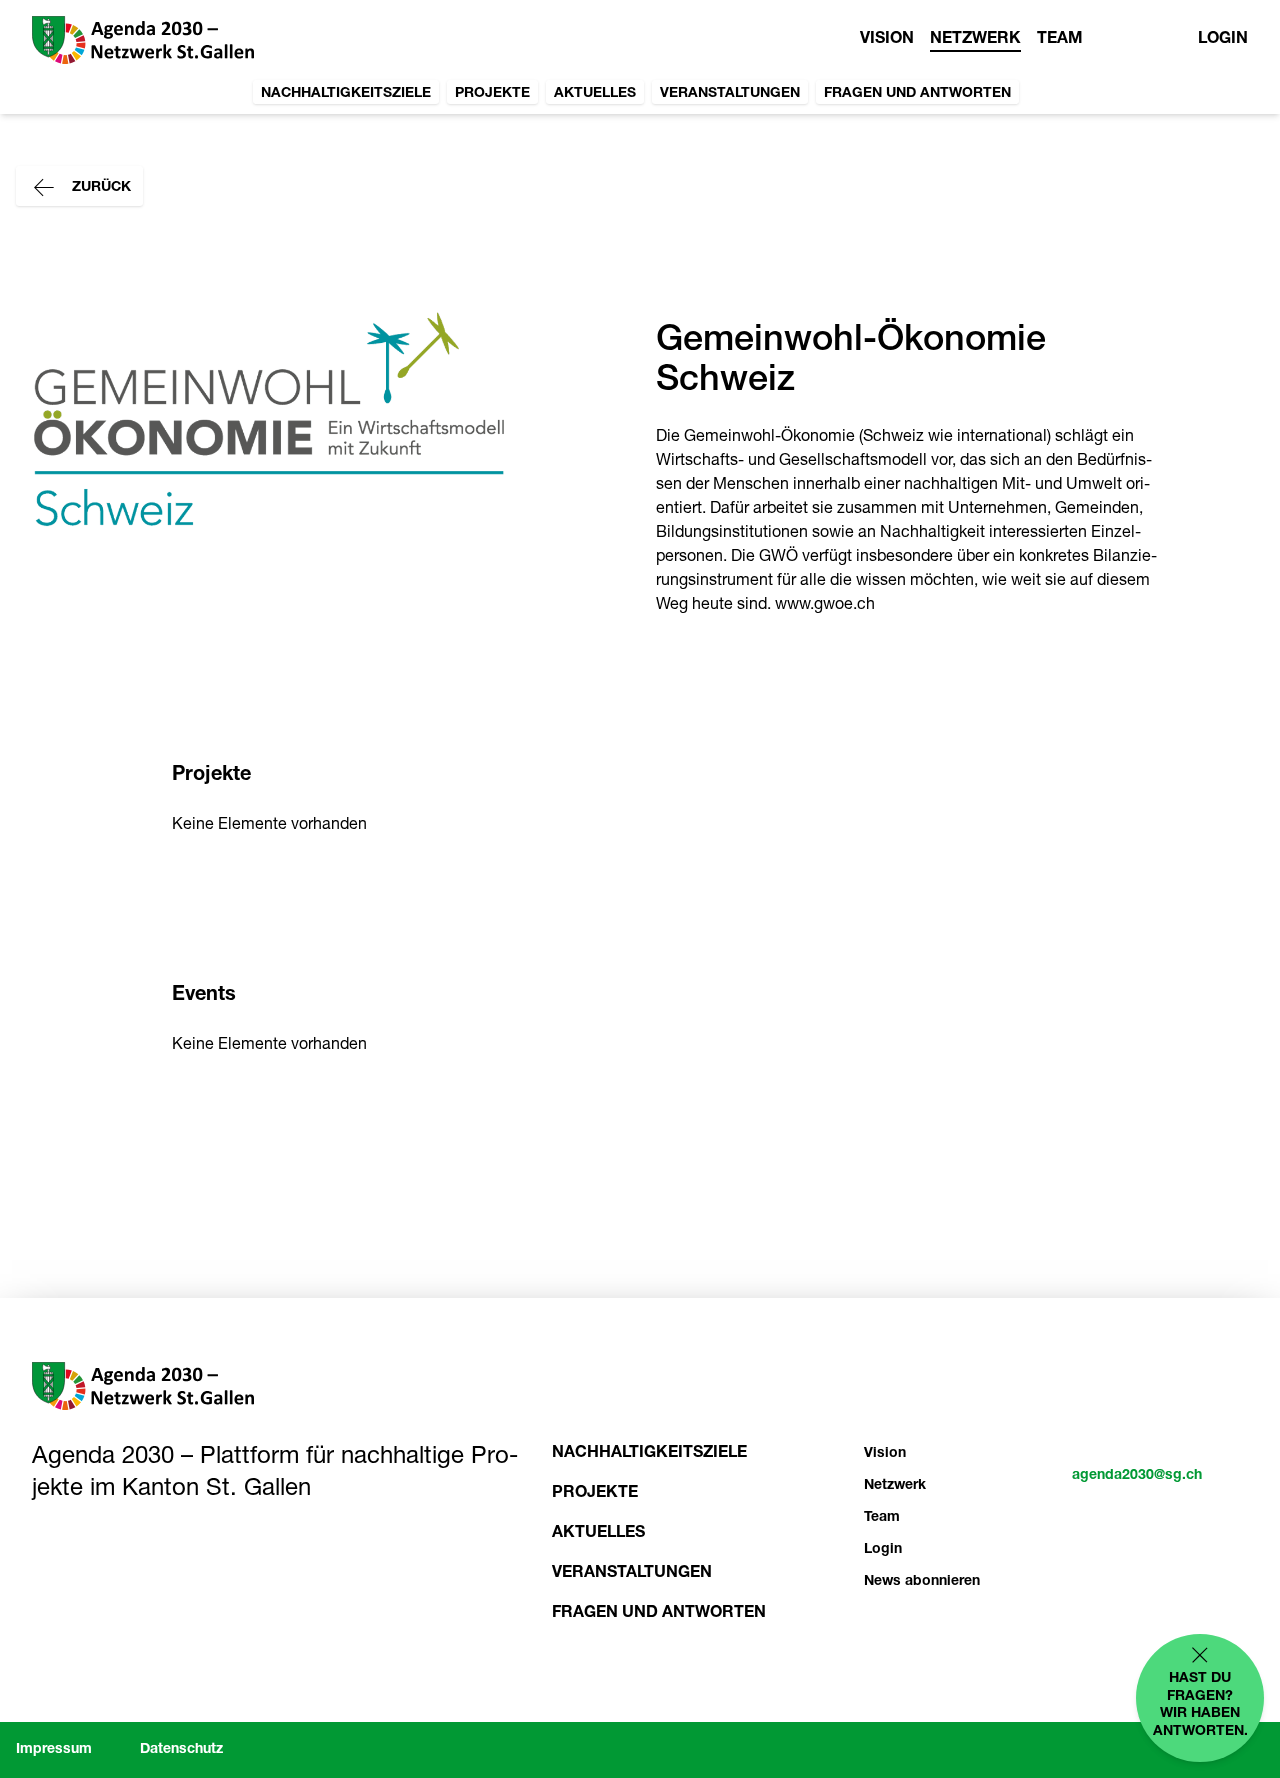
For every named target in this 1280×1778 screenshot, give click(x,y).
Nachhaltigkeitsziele (346, 94)
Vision (887, 40)
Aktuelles (595, 94)
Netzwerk (975, 40)
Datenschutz (181, 1750)
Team (1060, 40)
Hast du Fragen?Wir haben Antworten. (1200, 1705)
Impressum (54, 1750)
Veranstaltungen (730, 94)
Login (1223, 40)
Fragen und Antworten (917, 94)
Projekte (492, 94)
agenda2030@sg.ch (1137, 1476)
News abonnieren (922, 1582)
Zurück (99, 188)
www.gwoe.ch (825, 606)
